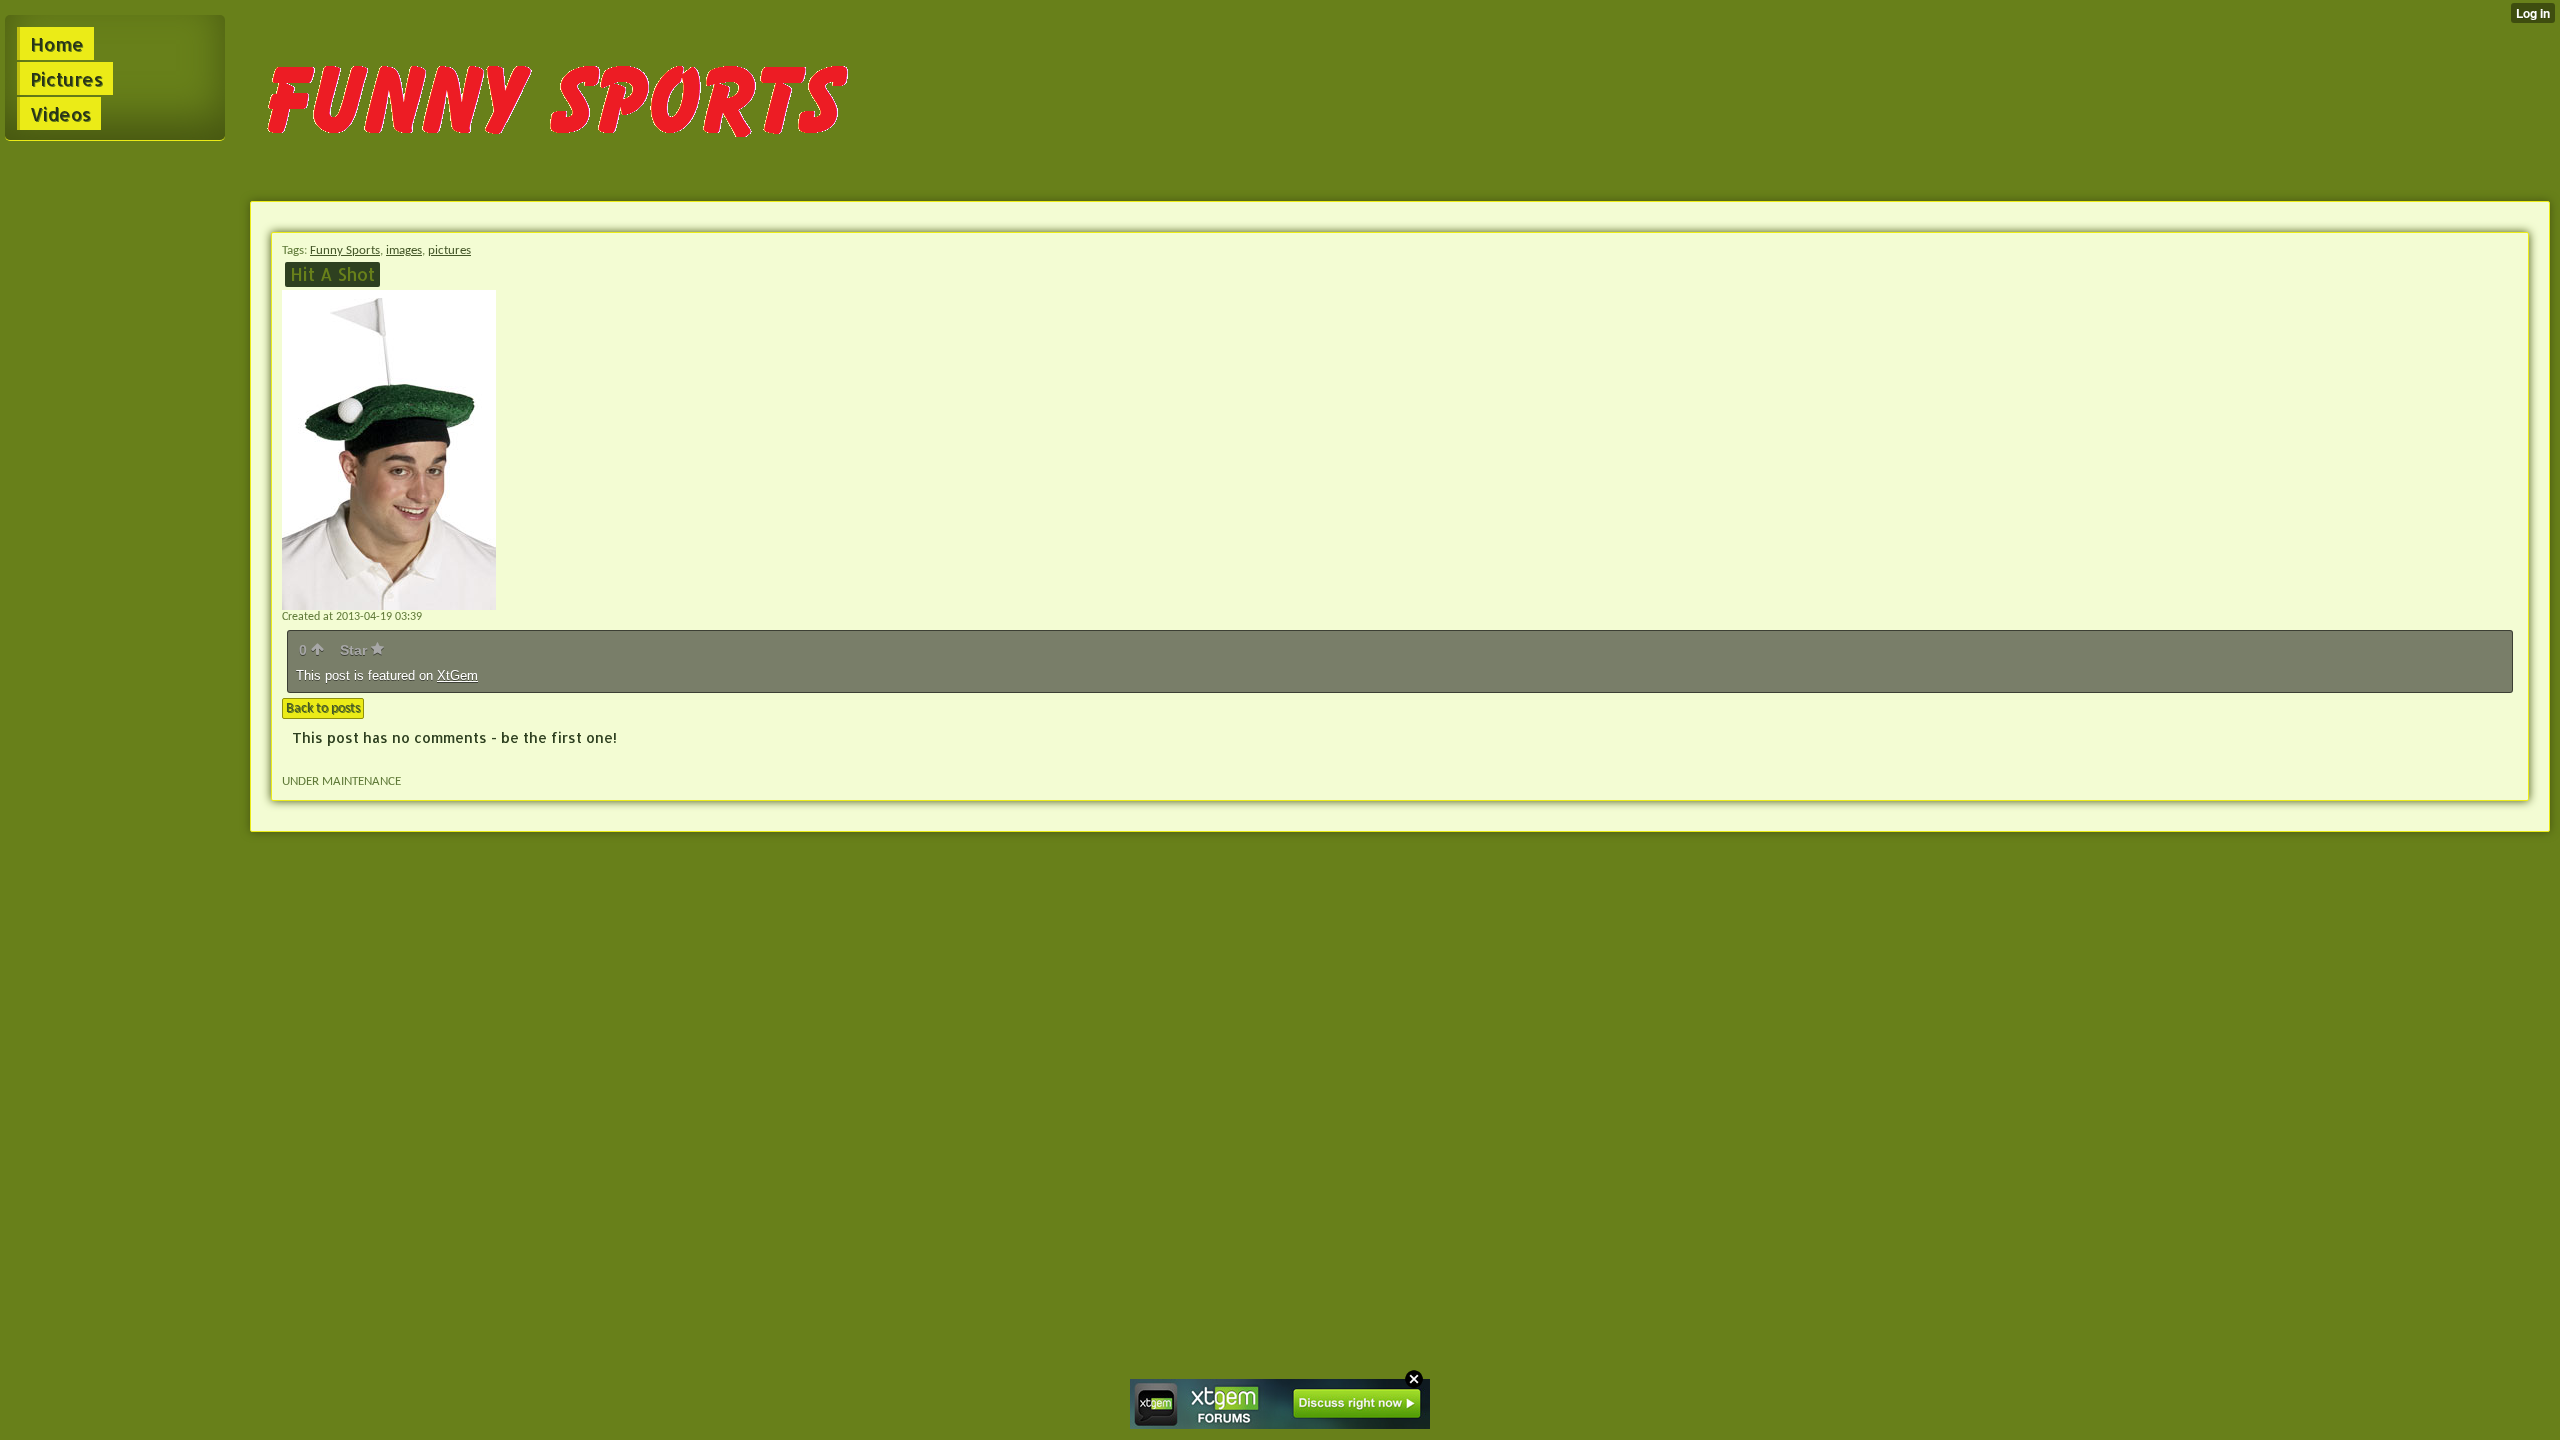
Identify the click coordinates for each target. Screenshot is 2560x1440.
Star (355, 650)
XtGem (457, 675)
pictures (449, 250)
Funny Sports (345, 250)
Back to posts (323, 708)
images (404, 250)
